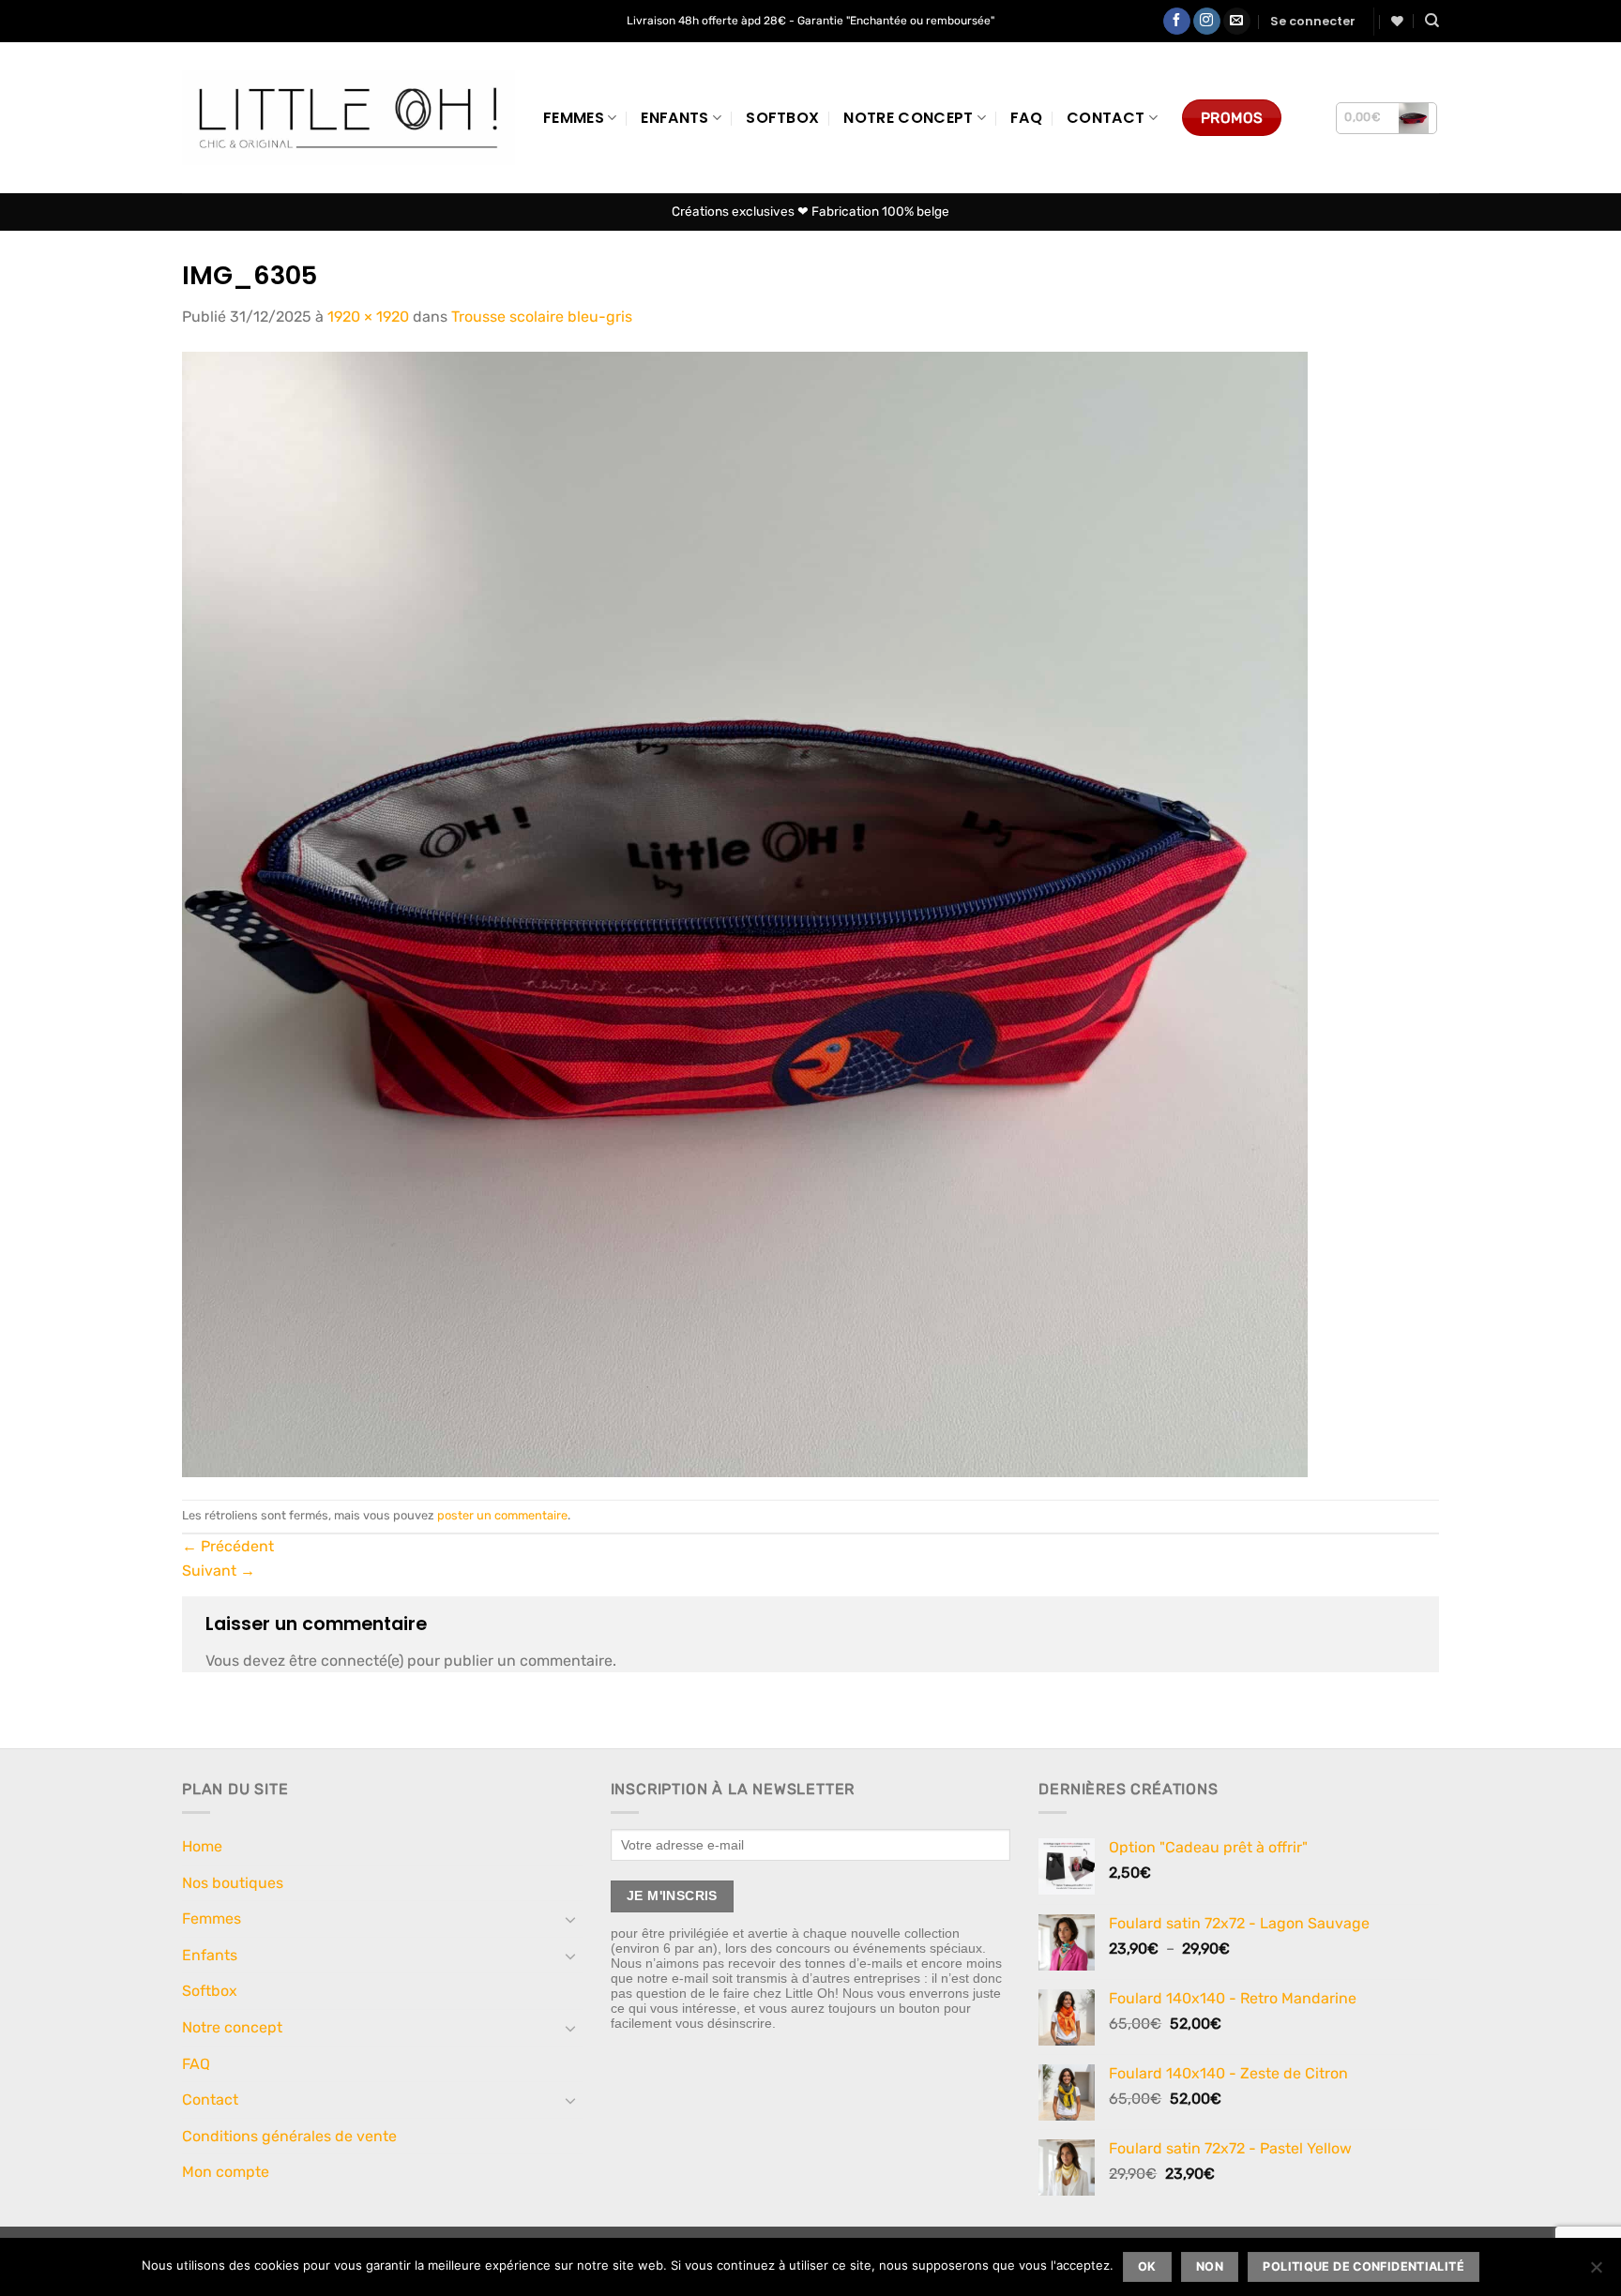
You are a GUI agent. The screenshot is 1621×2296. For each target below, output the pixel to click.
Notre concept (908, 118)
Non (1210, 2266)
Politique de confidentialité (1363, 2266)
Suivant (219, 1571)
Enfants (674, 118)
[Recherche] (1432, 21)
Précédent (228, 1546)
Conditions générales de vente (289, 2136)
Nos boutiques (233, 1883)
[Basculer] (571, 1919)
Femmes (574, 118)
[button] (1313, 22)
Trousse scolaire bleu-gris (542, 317)
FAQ (1026, 118)
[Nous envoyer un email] (1237, 22)
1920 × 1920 (368, 317)
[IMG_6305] (745, 913)
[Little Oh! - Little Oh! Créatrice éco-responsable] (348, 118)
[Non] (1596, 2273)
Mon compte (226, 2172)
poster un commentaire (502, 1515)
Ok (1147, 2266)
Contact (1106, 118)
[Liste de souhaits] (1397, 21)
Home (202, 1846)
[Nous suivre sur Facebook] (1177, 22)
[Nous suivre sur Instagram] (1207, 22)
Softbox (782, 118)
